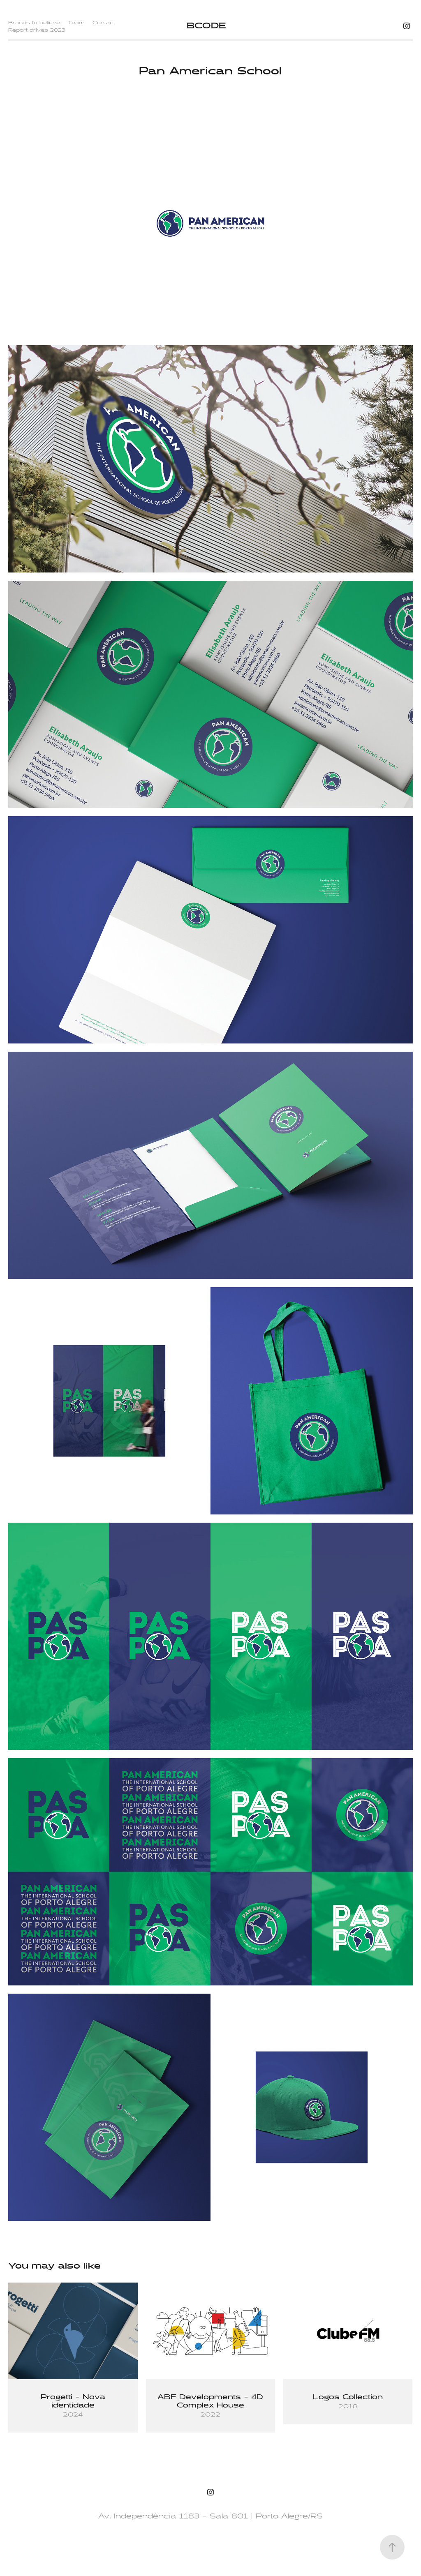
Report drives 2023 (37, 30)
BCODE (206, 26)
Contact (104, 23)
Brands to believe (34, 23)
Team (76, 23)
